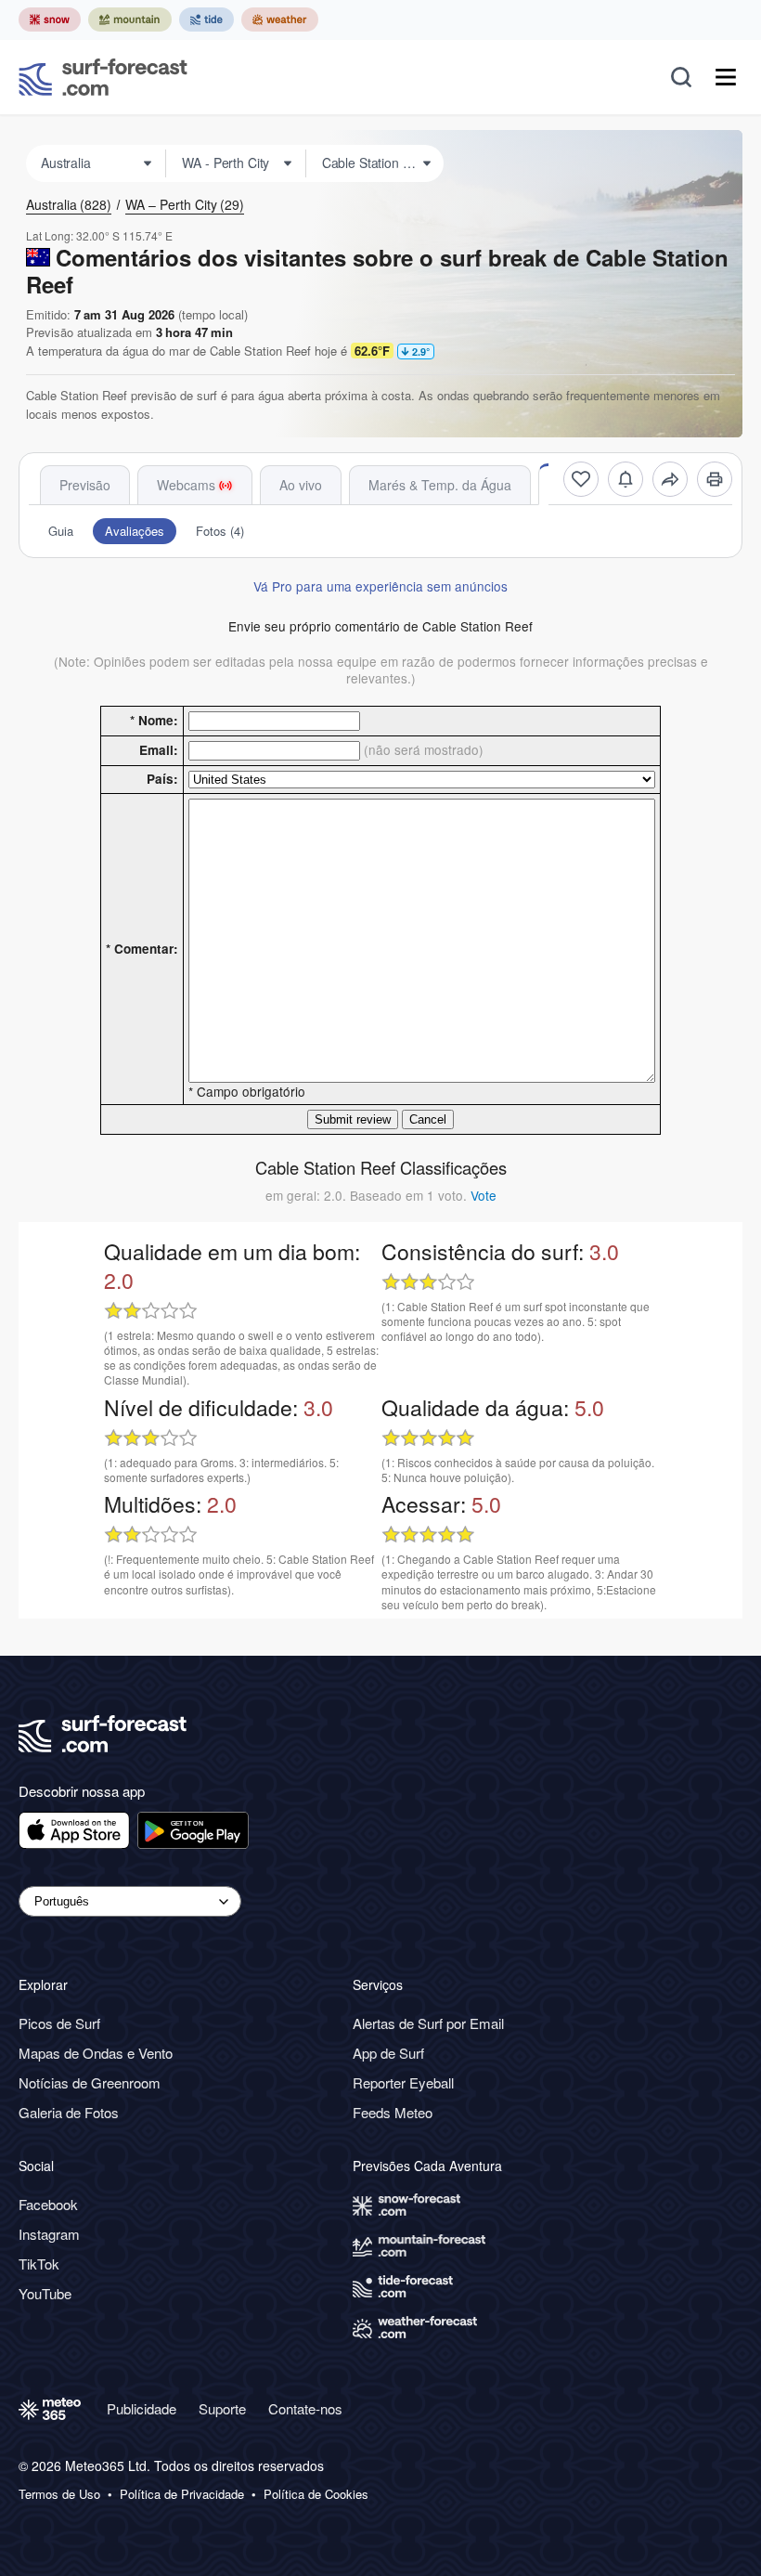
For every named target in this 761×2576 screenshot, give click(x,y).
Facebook (48, 2204)
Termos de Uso (59, 2494)
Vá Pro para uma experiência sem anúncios (380, 586)
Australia (69, 204)
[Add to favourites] (581, 479)
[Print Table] (715, 479)
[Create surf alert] (626, 479)
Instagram (49, 2234)
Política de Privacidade (182, 2494)
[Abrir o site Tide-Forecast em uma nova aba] (206, 20)
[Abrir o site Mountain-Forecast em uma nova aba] (130, 20)
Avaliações (135, 531)
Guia (61, 531)
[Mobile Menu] (726, 77)
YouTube (45, 2293)
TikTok (39, 2264)
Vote (484, 1195)
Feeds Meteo (393, 2112)
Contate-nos (305, 2408)
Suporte (222, 2408)
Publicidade (142, 2408)
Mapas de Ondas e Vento (96, 2053)
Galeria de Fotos (69, 2112)
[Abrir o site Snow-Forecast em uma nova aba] (50, 20)
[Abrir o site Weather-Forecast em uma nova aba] (280, 20)
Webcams (186, 485)
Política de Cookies (316, 2494)
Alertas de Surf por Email (428, 2023)
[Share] (670, 479)
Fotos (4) (220, 531)
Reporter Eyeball (403, 2082)
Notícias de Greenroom (90, 2082)
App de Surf (388, 2053)
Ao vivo (301, 485)
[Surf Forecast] (103, 77)
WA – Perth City (185, 204)
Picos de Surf (59, 2023)
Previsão (85, 485)
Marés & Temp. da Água (440, 485)
